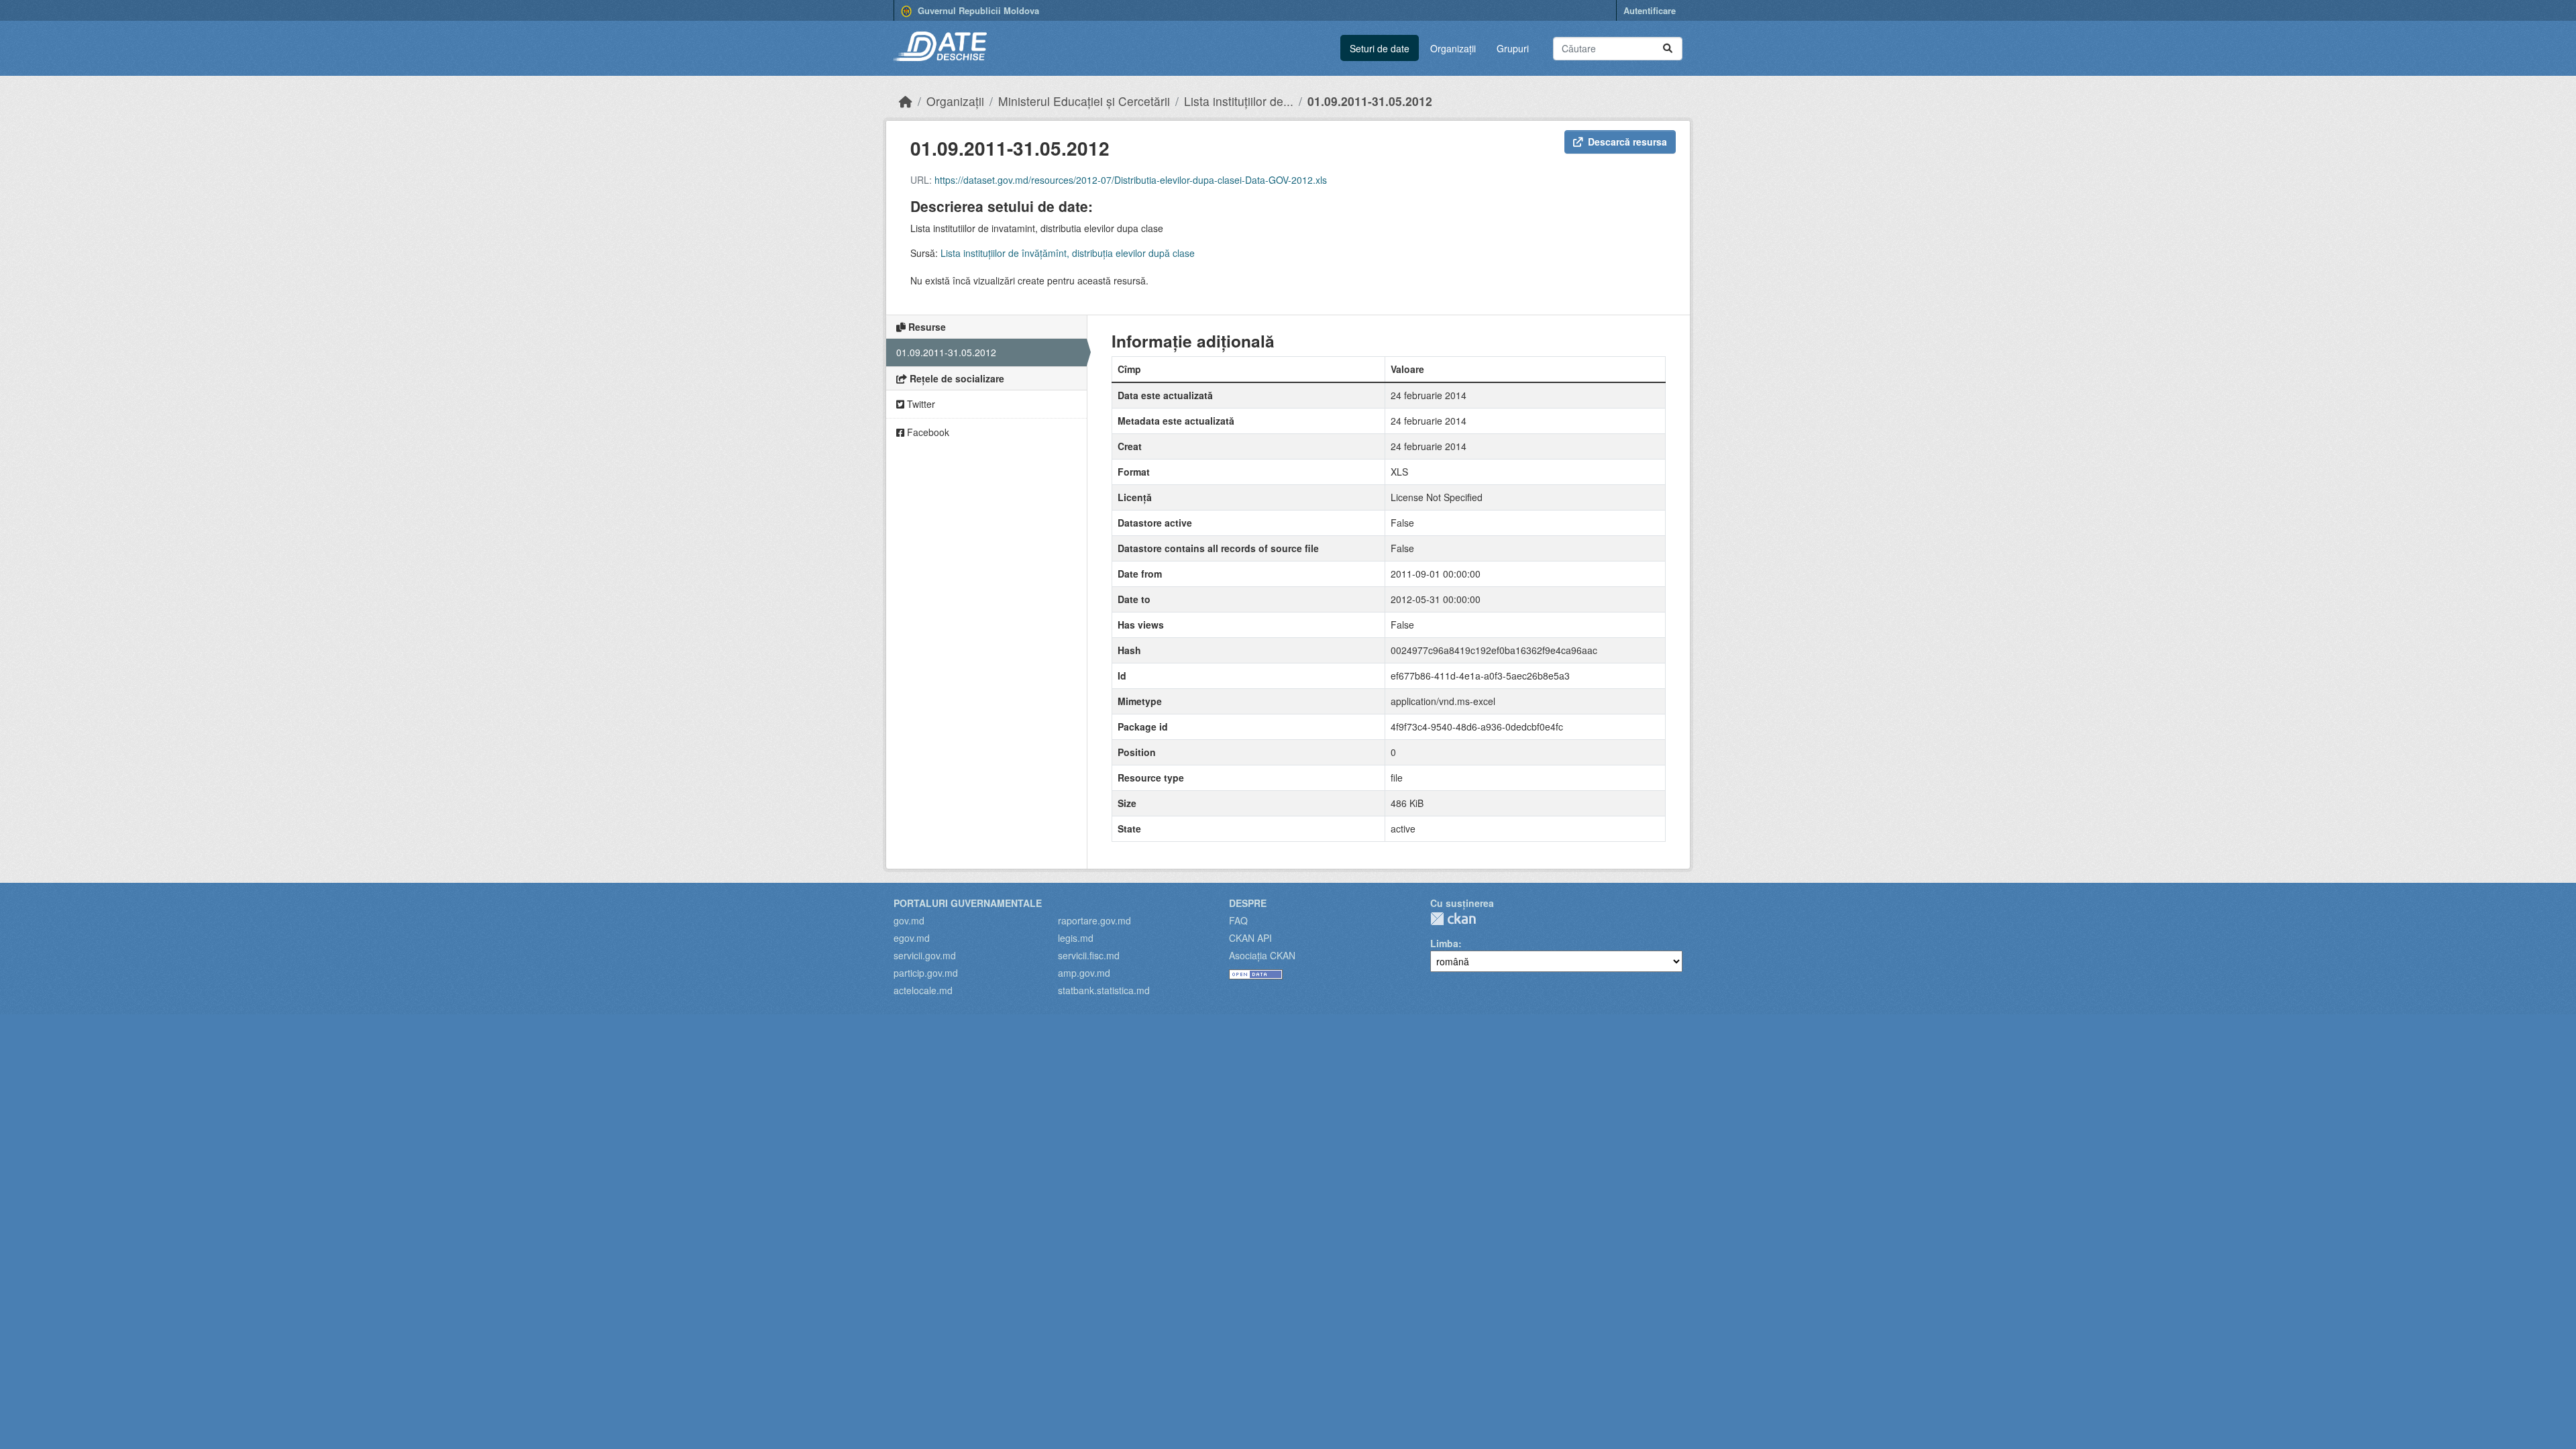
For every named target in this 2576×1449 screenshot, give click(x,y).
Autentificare (1650, 10)
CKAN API (1250, 938)
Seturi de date (1380, 48)
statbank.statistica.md (1104, 990)
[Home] (906, 101)
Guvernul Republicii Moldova (977, 10)
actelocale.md (923, 990)
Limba (1444, 943)
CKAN (1453, 919)
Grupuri (1513, 48)
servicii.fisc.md (1089, 955)
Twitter (920, 404)
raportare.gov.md (1094, 920)
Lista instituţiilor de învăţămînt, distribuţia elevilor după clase (1068, 253)
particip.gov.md (926, 973)
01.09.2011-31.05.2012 (1370, 101)
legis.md (1076, 938)
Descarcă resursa (1627, 142)
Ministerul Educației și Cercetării (1084, 101)
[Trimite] (1668, 49)
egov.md (912, 938)
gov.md (909, 920)
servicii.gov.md (925, 955)
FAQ (1238, 920)
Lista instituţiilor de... (1239, 101)
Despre (1248, 903)
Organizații (1453, 48)
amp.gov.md (1084, 973)
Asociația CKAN (1262, 955)
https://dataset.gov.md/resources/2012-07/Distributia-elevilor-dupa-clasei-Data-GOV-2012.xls (1131, 180)
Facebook (927, 432)
